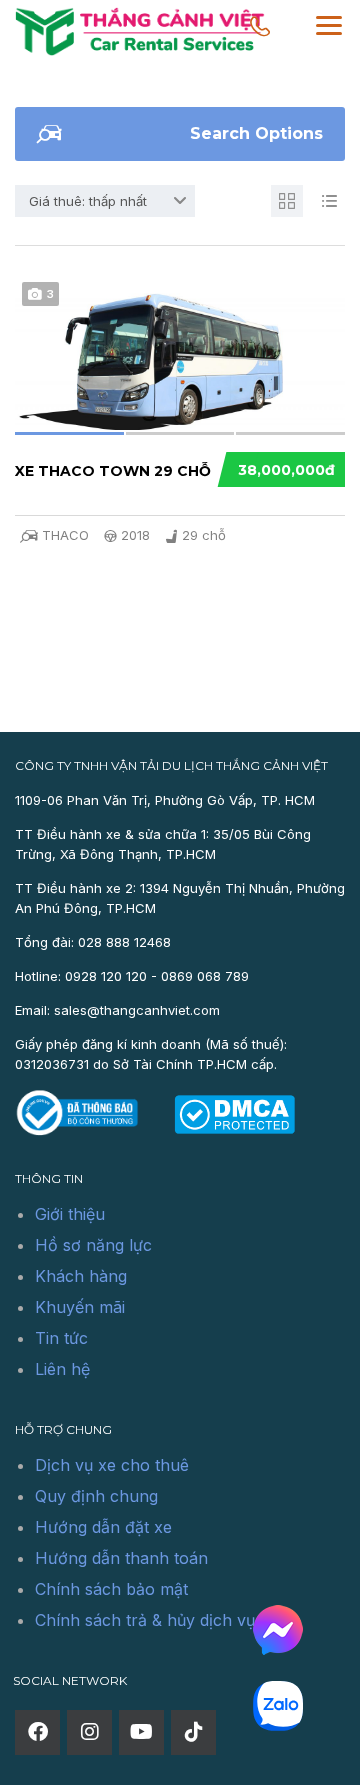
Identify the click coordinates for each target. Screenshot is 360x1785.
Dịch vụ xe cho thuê (112, 1465)
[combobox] (105, 201)
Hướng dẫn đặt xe (103, 1527)
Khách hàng (81, 1276)
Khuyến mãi (80, 1307)
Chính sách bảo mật (111, 1589)
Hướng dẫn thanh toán (121, 1558)
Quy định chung (96, 1496)
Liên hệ (62, 1369)
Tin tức (61, 1338)
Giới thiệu (70, 1214)
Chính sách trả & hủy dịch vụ (145, 1620)
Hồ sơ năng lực (93, 1245)
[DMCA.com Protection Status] (234, 1113)
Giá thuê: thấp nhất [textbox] (88, 201)
